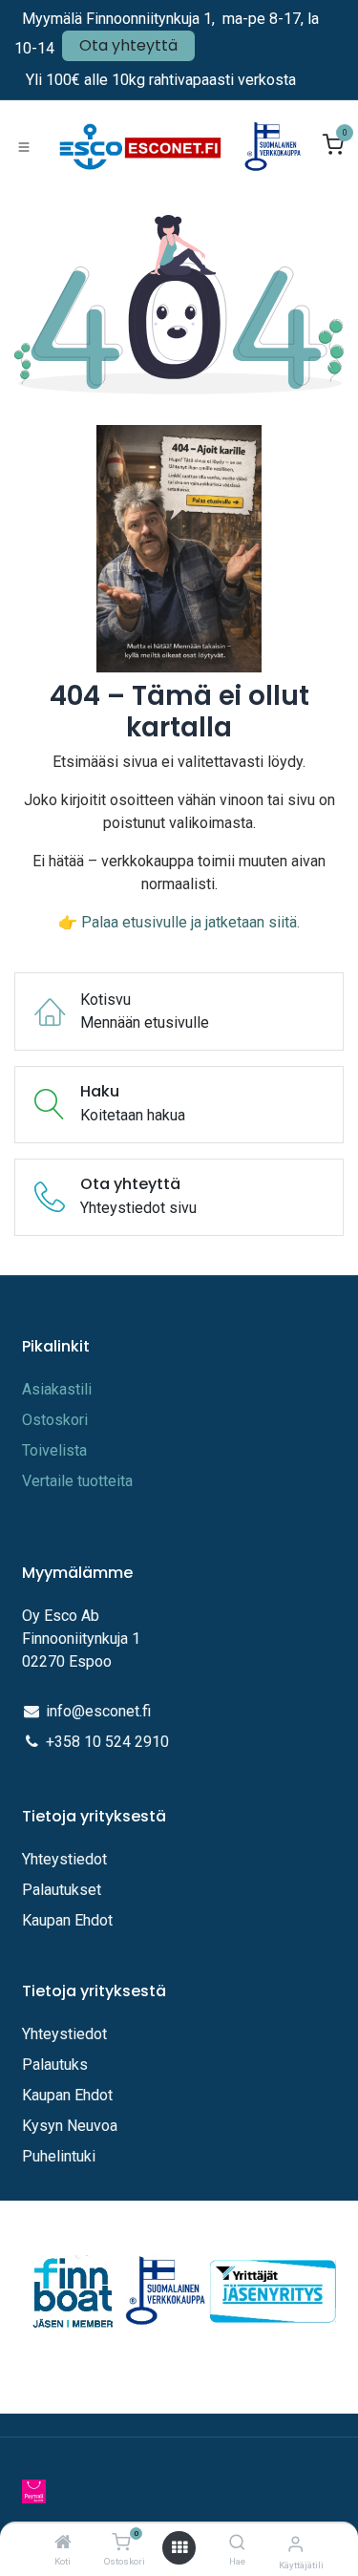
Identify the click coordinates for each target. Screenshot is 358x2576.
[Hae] (237, 2543)
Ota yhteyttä (128, 45)
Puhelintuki (59, 2156)
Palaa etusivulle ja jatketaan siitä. (190, 922)
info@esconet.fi (98, 1711)
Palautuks (55, 2065)
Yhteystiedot (66, 1859)
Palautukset (62, 1890)
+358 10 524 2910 (107, 1742)
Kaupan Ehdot (67, 1920)
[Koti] (63, 2543)
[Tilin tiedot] (295, 2544)
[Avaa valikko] (179, 2548)
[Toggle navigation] (24, 146)
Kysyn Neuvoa (70, 2126)
